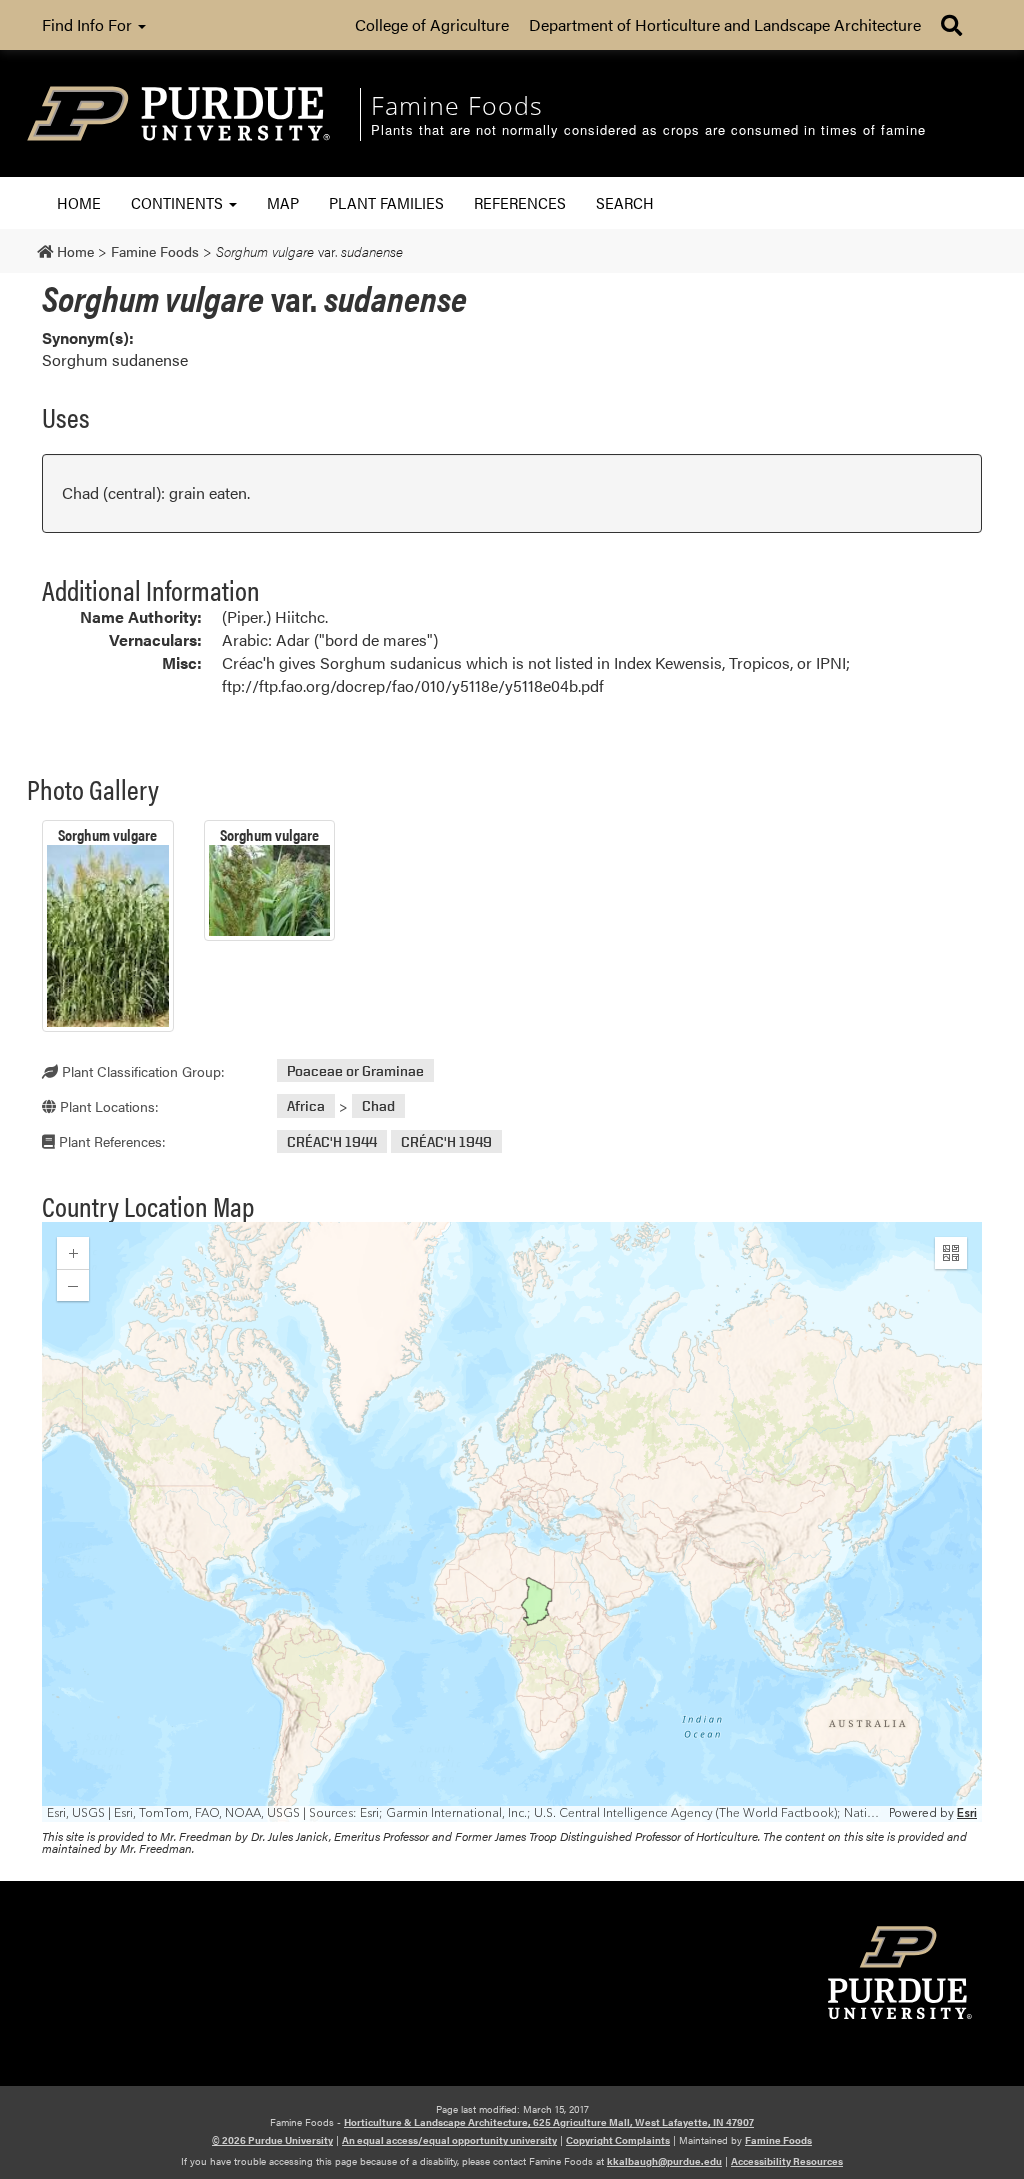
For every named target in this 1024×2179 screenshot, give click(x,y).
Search (625, 202)
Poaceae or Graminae (355, 1070)
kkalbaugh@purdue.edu (664, 2161)
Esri (967, 1813)
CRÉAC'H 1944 (332, 1141)
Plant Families (386, 202)
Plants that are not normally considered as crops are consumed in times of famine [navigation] (648, 130)
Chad (378, 1106)
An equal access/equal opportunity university (449, 2140)
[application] (512, 1522)
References (520, 202)
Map (283, 202)
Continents (179, 202)
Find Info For (89, 24)
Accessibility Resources (787, 2161)
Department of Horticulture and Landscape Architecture (725, 24)
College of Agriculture (432, 24)
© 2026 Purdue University (272, 2140)
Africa (306, 1106)
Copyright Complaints (618, 2140)
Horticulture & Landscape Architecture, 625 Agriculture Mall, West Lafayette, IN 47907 (549, 2122)
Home (79, 202)
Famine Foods (778, 2140)
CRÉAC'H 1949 (446, 1141)
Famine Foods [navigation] (457, 105)
